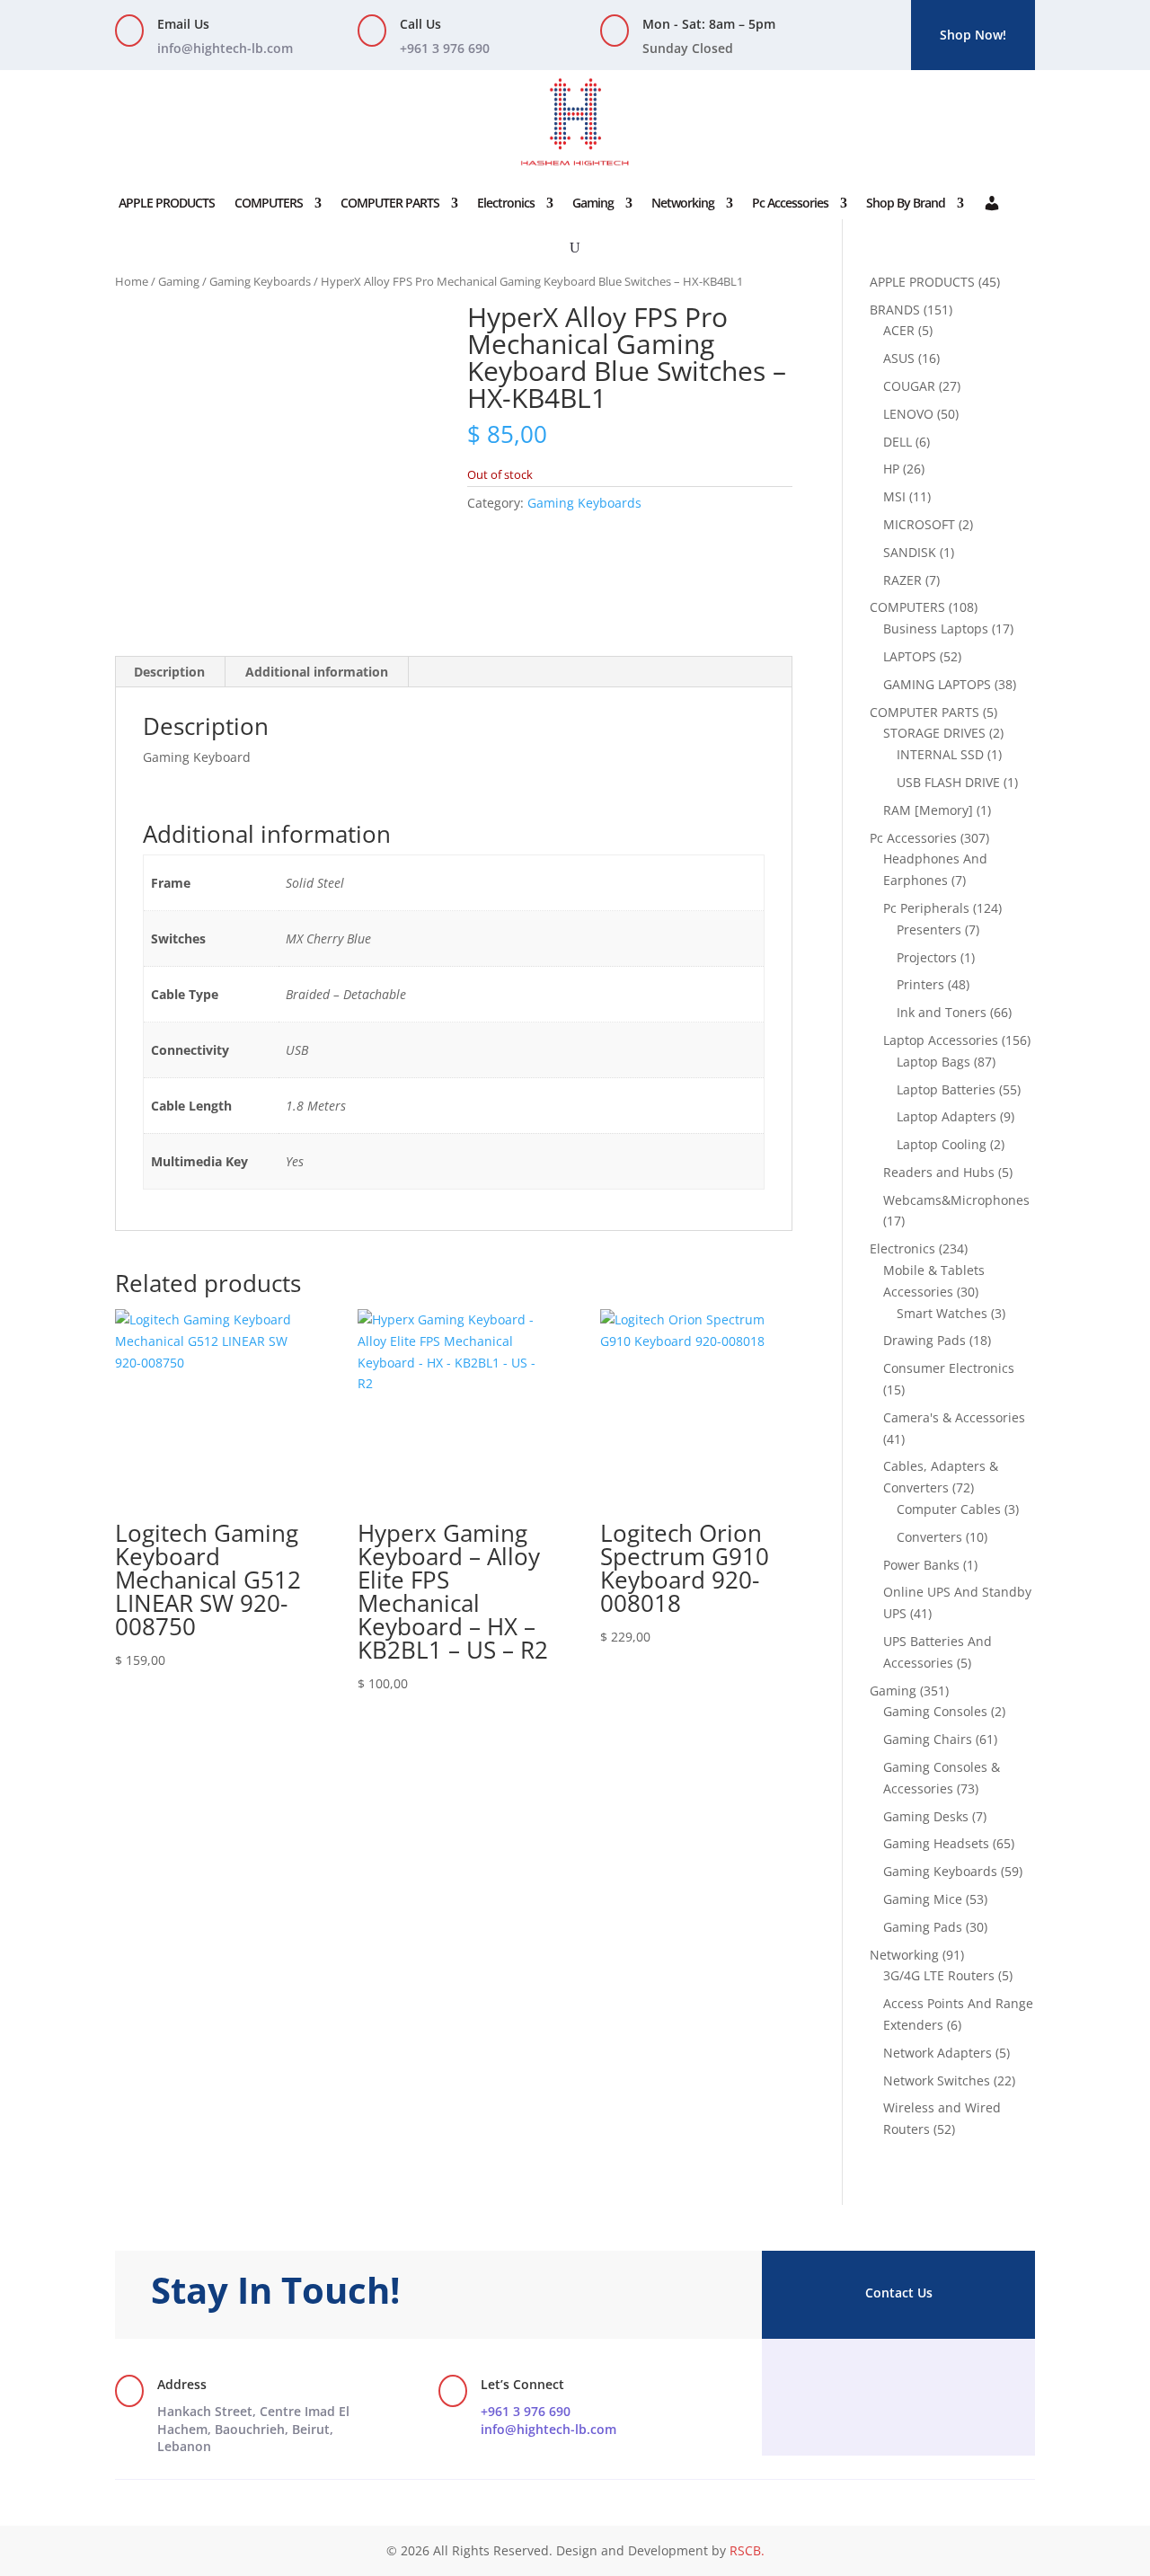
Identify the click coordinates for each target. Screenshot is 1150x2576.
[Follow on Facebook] (862, 2386)
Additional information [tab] (317, 672)
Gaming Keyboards (260, 281)
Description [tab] (169, 672)
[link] (253, 2429)
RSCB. (747, 2550)
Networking (683, 203)
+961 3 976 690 (526, 2411)
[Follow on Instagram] (898, 2386)
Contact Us (899, 2293)
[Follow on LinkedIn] (934, 2386)
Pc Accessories (790, 203)
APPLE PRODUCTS (167, 203)
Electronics (506, 203)
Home (132, 281)
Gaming (593, 203)
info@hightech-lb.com (225, 48)
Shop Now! (973, 35)
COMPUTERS (269, 203)
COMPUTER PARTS (390, 203)
